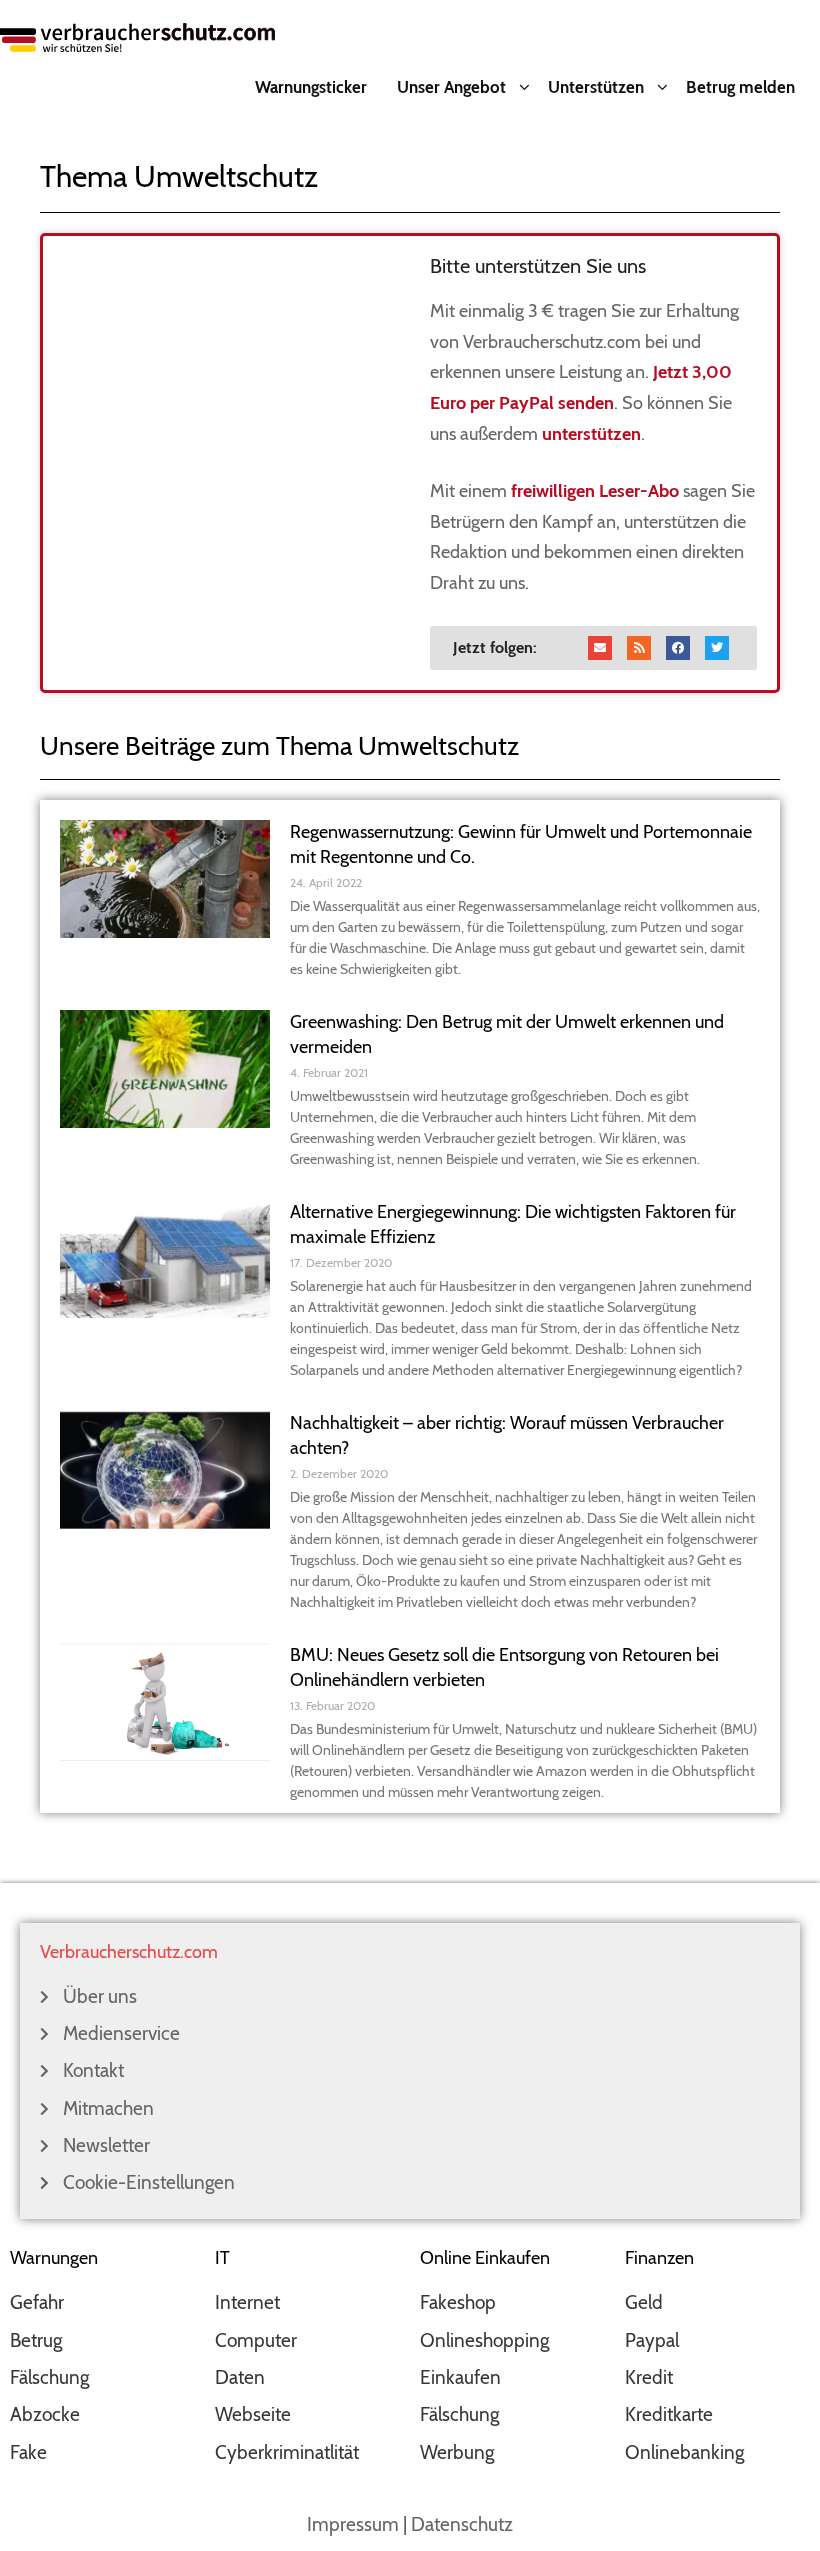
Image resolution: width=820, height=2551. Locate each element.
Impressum (353, 2524)
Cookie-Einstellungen (149, 2182)
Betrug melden (740, 87)
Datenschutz (462, 2524)
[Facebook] (678, 648)
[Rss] (639, 648)
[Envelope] (600, 648)
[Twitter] (717, 648)
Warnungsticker (311, 87)
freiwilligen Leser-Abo (595, 491)
